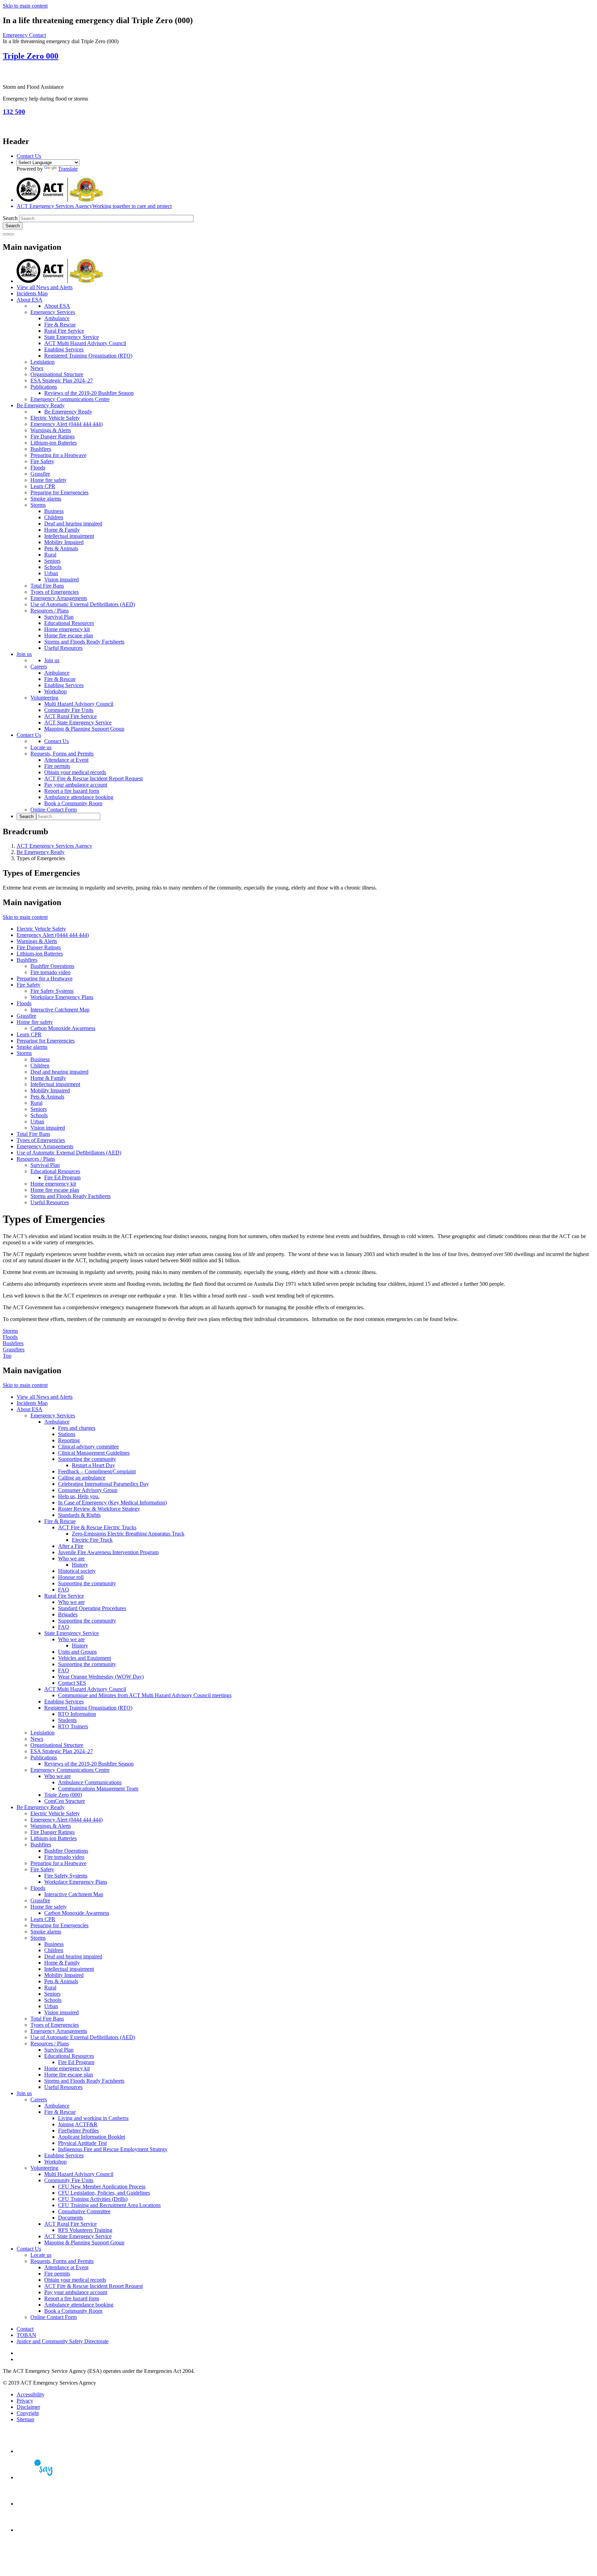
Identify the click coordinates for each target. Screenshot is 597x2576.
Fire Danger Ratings (53, 436)
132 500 (14, 112)
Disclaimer (28, 2407)
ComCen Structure (65, 1801)
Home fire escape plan (69, 635)
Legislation (42, 362)
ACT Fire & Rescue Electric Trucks (97, 1527)
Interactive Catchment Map (60, 1010)
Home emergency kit (67, 629)
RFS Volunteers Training (85, 2230)
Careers (39, 667)
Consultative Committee (84, 2211)
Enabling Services (64, 349)
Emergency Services (53, 312)
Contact (25, 2329)
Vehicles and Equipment (84, 1658)
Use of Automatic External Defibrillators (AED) (83, 604)
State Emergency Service (72, 337)
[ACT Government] (41, 2530)
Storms (38, 505)
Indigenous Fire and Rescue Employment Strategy (113, 2149)
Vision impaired (61, 579)
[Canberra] (41, 2451)
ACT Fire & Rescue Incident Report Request (93, 778)
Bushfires (41, 449)
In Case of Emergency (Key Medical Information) (112, 1503)
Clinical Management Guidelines (94, 1453)
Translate (68, 169)
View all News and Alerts (45, 287)
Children (54, 517)
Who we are (71, 1558)
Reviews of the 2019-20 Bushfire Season (89, 393)
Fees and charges (77, 1428)
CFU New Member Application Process (102, 2187)
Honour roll (71, 1577)
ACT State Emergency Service (78, 723)
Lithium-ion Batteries (54, 443)
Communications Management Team (98, 1789)
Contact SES (72, 1683)
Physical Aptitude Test (82, 2143)
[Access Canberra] (41, 2504)
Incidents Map (32, 293)
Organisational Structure (57, 374)
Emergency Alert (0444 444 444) (67, 424)
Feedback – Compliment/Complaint (97, 1471)
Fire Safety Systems (52, 991)
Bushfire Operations (52, 966)
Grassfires (14, 1349)
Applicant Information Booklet (92, 2137)
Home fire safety (49, 480)
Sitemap (25, 2419)
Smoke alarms (46, 499)
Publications (44, 387)
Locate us (41, 747)
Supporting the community (87, 1459)
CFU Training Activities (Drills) (93, 2199)
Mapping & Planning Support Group (84, 729)
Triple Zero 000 (31, 56)
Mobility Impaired (64, 542)
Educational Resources (69, 623)
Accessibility (31, 2394)
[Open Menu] (11, 234)
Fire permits (57, 766)
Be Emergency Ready (41, 405)
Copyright (28, 2413)
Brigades (68, 1614)
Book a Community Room (73, 803)
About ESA (30, 300)
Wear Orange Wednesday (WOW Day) (101, 1677)
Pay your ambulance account (76, 785)
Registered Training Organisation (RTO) (88, 356)
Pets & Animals (61, 548)
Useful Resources (63, 648)
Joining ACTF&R (78, 2124)
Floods (38, 468)
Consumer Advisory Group (88, 1490)
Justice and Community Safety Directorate (63, 2341)
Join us (24, 654)
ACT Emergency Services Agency (54, 846)
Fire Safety (42, 461)
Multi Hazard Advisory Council (79, 704)
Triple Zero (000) (63, 1795)
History (80, 1565)
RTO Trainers (73, 1726)
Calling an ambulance (82, 1478)
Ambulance (57, 318)
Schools (53, 567)
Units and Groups (77, 1652)
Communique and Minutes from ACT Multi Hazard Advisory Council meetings (145, 1695)
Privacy (25, 2401)
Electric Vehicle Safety (55, 418)
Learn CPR (43, 486)
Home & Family (62, 530)
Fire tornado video (50, 972)
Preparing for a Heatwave (58, 455)
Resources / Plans (50, 611)
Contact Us (29, 156)
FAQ (64, 1590)
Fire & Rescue (60, 325)
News (37, 368)
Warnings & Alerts (51, 430)
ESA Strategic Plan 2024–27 (62, 381)
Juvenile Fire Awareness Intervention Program (108, 1552)
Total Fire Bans (47, 586)
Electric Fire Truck (92, 1540)
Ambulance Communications (90, 1782)
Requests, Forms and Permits (62, 754)
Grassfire (40, 474)
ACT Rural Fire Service (70, 716)
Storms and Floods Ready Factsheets (84, 642)
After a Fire (71, 1546)
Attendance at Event (66, 760)
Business (54, 511)
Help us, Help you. (79, 1496)
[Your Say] (41, 2477)
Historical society (77, 1571)
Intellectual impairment (69, 536)
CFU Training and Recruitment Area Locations (109, 2205)
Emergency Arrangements (59, 598)
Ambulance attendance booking (79, 797)
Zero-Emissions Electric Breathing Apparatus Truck (128, 1534)
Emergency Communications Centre (70, 399)
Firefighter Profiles (78, 2131)
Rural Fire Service (64, 331)
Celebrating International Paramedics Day (103, 1484)
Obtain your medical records (75, 772)
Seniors (52, 561)
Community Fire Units (69, 710)
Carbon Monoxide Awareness (63, 1028)
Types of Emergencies (55, 592)
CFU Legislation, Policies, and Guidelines (104, 2193)
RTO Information (77, 1714)
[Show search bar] (6, 234)
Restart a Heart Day (93, 1465)
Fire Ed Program (62, 1177)
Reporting (69, 1440)
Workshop (55, 691)
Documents (70, 2218)
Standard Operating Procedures (92, 1608)
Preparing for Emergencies (59, 492)
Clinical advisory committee (88, 1447)
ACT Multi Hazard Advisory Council (85, 343)
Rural (50, 555)
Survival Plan (59, 617)
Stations (67, 1434)
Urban (51, 573)
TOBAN (26, 2335)
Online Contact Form (54, 810)
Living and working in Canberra (93, 2118)
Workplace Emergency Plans (62, 997)
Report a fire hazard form (72, 791)
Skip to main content (25, 6)
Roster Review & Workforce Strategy (99, 1509)
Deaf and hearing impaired (73, 524)
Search (10, 218)
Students (67, 1720)
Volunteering (44, 698)
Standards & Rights (79, 1515)
